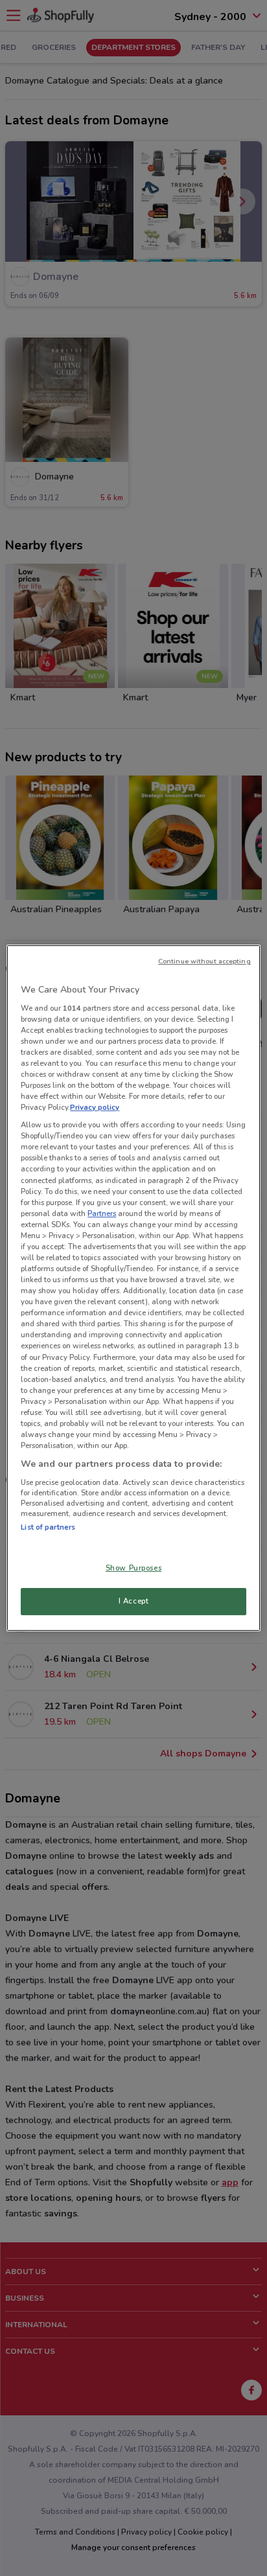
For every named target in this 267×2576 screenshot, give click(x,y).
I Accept (134, 1601)
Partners (102, 1213)
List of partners (48, 1527)
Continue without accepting (204, 961)
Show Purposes (133, 1568)
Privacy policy (95, 1107)
